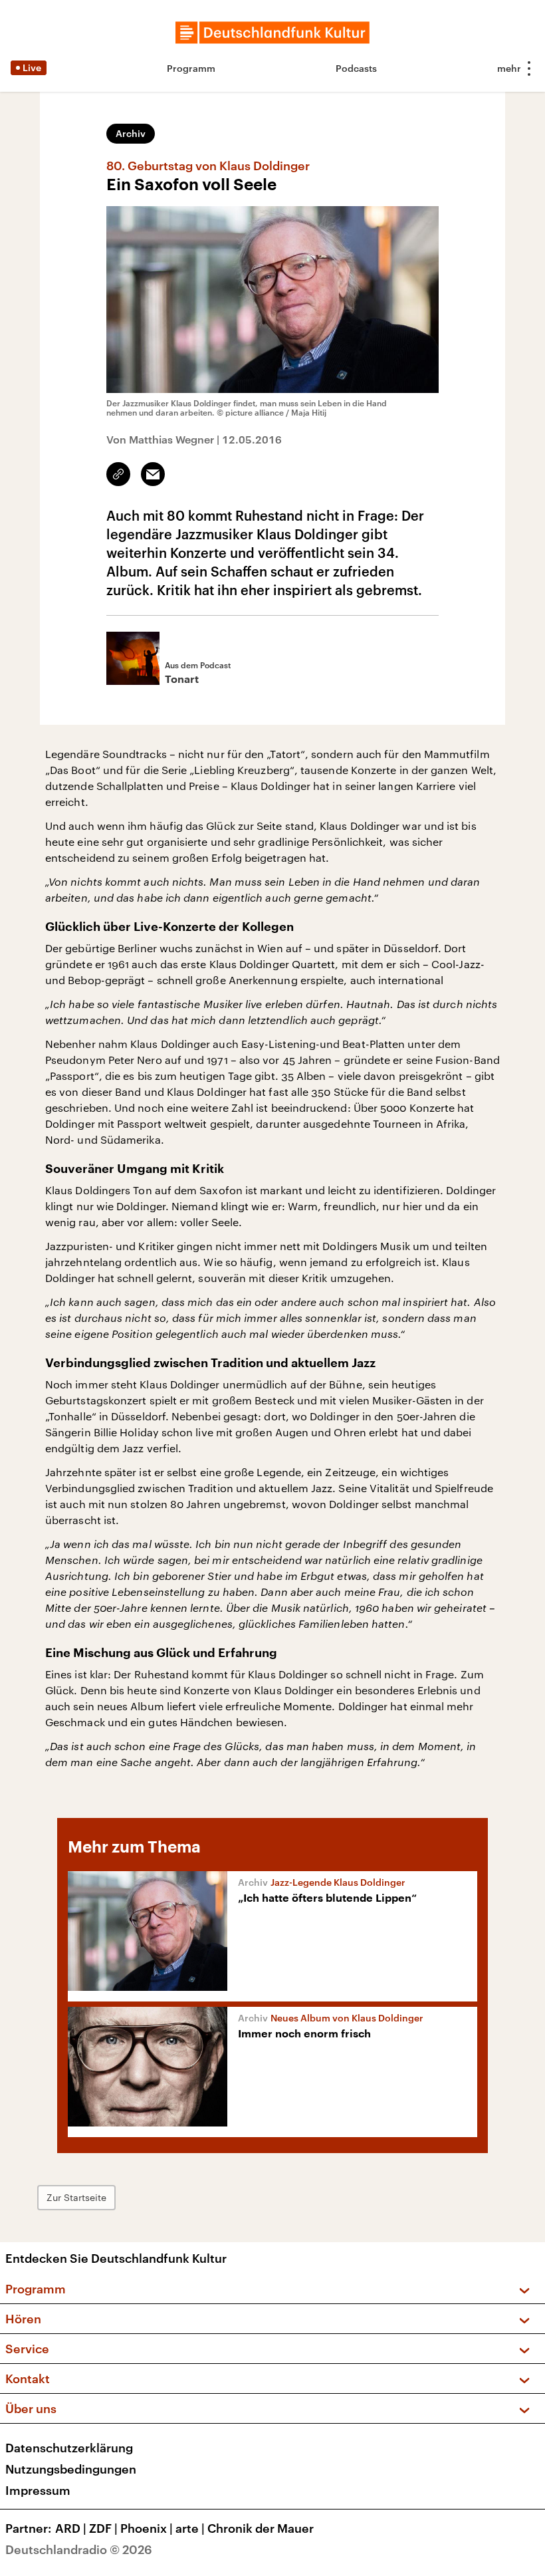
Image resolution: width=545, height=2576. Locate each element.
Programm (191, 68)
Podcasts (356, 68)
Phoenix (147, 2528)
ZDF (103, 2528)
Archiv (131, 133)
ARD (71, 2528)
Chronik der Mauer (261, 2528)
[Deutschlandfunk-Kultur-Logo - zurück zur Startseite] (272, 33)
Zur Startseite (76, 2197)
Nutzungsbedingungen (71, 2469)
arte (190, 2528)
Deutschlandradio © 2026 (79, 2549)
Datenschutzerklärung (69, 2448)
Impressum (38, 2490)
